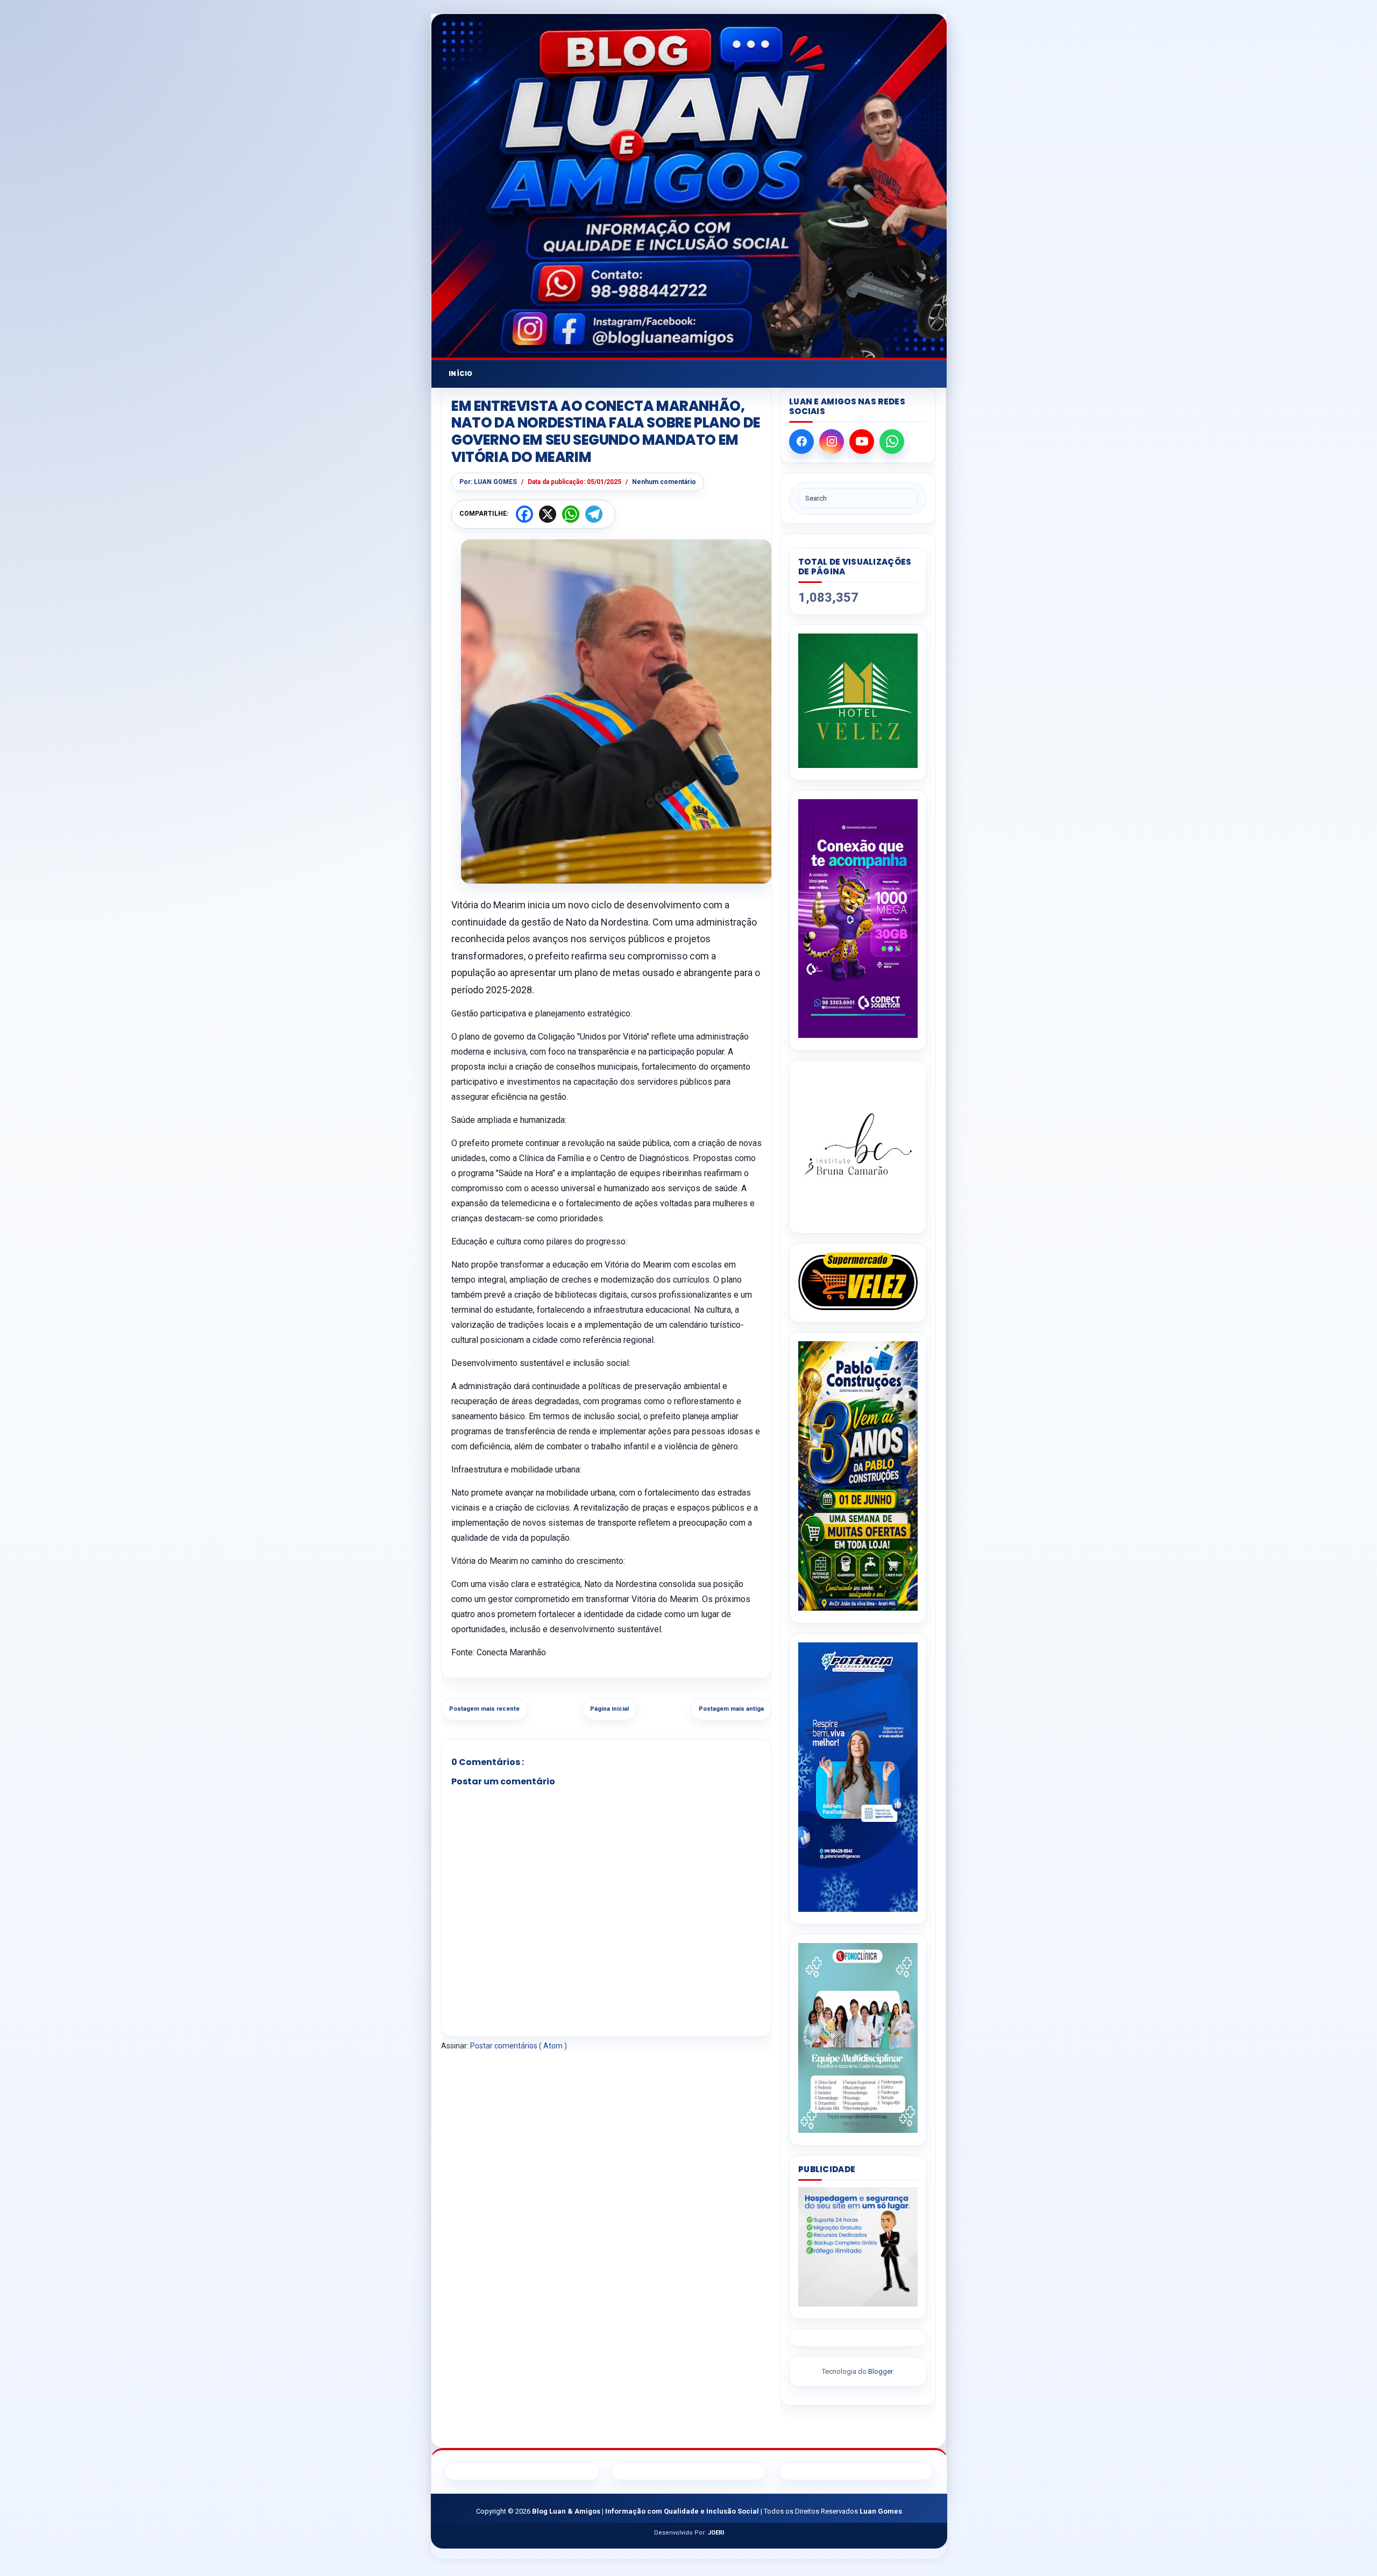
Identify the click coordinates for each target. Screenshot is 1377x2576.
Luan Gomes (881, 2511)
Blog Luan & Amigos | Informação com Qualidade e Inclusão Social (646, 2511)
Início (461, 373)
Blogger (880, 2371)
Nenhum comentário (664, 482)
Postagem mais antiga (731, 1709)
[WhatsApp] (892, 442)
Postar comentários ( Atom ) (519, 2046)
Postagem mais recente (484, 1709)
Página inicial (609, 1709)
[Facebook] (801, 442)
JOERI (716, 2533)
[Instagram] (832, 442)
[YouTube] (862, 442)
